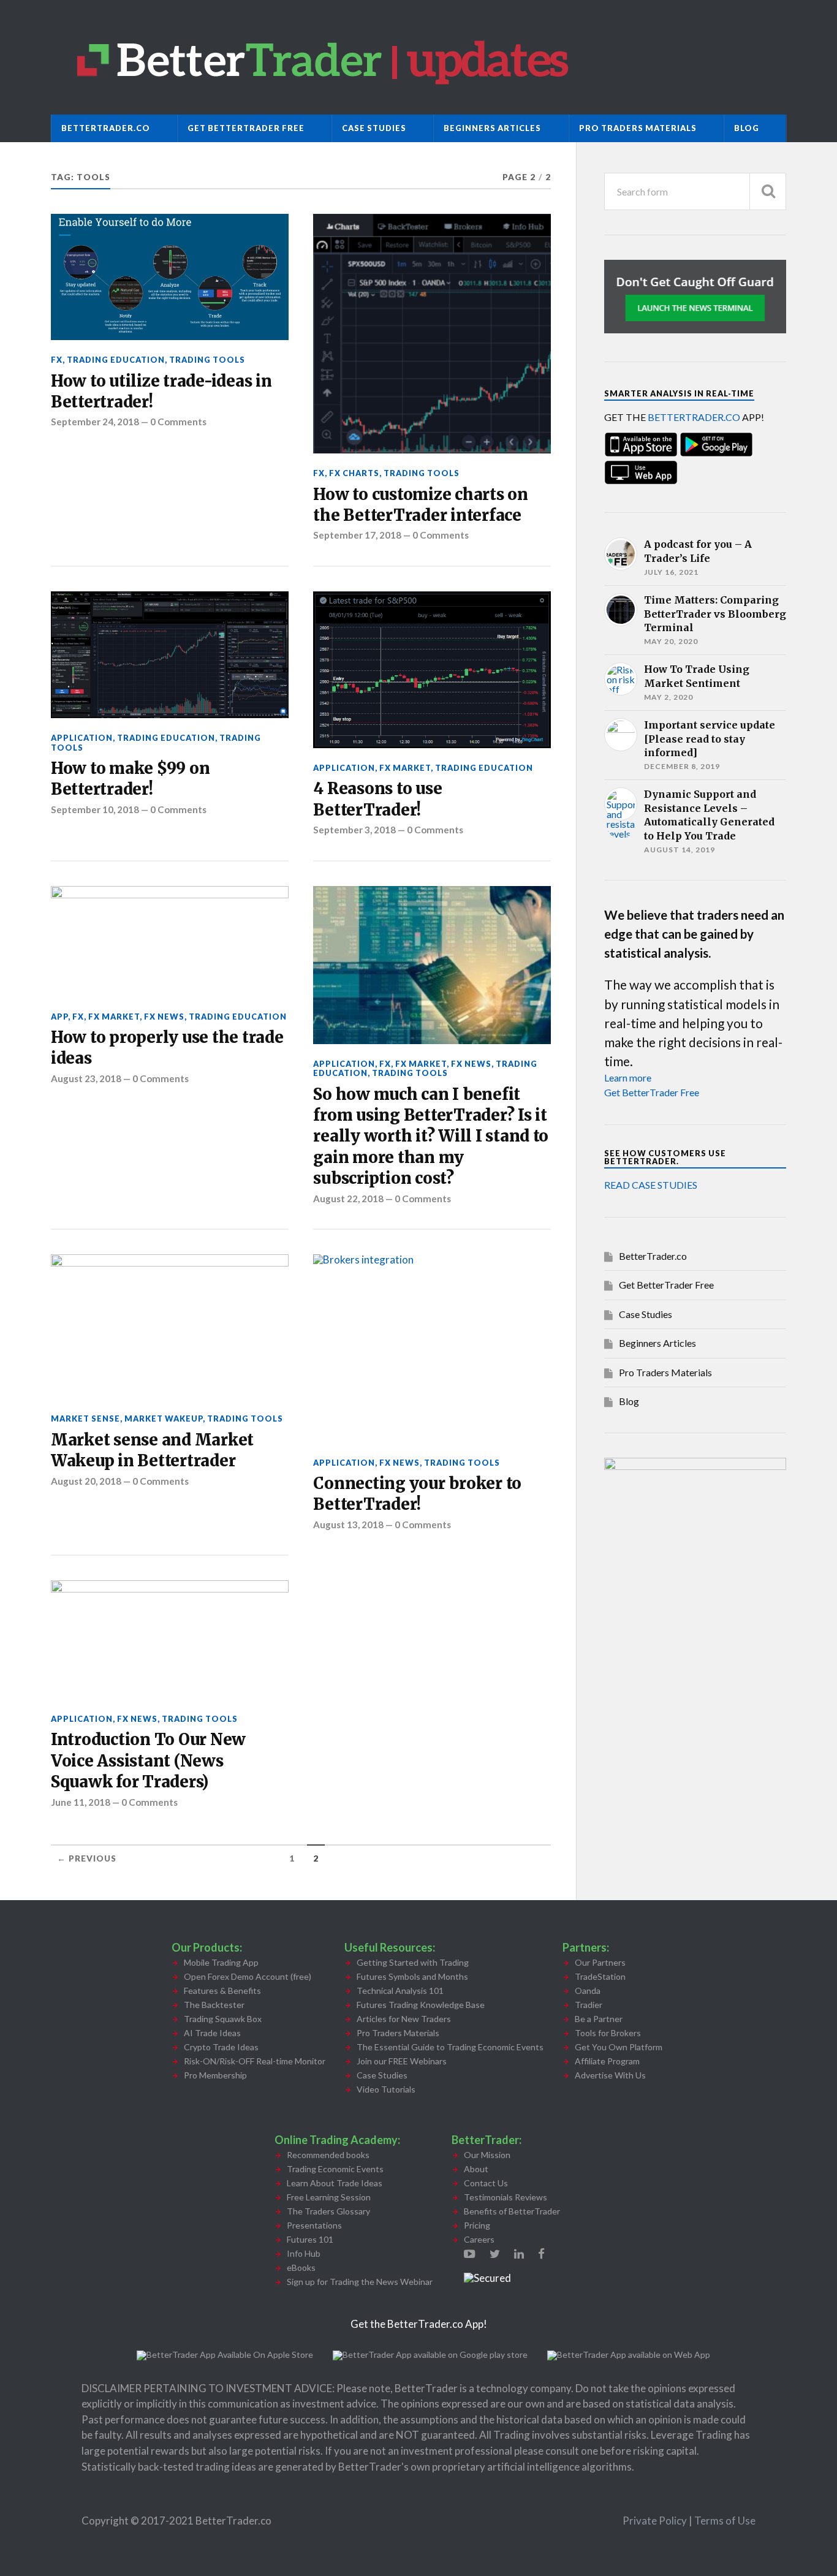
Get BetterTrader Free (246, 128)
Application (82, 738)
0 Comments (178, 422)
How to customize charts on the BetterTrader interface (420, 505)
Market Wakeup (164, 1419)
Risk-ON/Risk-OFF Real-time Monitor (255, 2061)
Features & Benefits (222, 1991)
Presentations (314, 2225)
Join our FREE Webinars (402, 2061)
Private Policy (656, 2521)
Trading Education (116, 360)
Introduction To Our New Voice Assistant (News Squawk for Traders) (148, 1761)
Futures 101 (310, 2239)
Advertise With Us (610, 2075)
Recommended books (328, 2155)
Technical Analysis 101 (400, 1991)
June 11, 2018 (81, 1802)
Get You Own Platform (619, 2047)
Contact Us (486, 2183)
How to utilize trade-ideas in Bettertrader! (161, 392)
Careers (479, 2239)
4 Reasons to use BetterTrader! (377, 799)
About (476, 2169)
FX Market (405, 768)
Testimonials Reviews (506, 2197)
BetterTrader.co (106, 128)
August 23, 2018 (86, 1078)
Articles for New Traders (404, 2019)
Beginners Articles (492, 128)
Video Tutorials (386, 2089)
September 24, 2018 (95, 422)
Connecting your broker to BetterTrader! (417, 1494)
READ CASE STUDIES (651, 1185)
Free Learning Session (329, 2197)
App (59, 1017)
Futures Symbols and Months (412, 1976)
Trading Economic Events (335, 2169)
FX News (164, 1017)
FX (57, 360)
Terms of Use (725, 2521)
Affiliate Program (607, 2061)
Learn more (628, 1078)
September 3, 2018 (354, 830)
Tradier (589, 2005)
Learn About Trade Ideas (335, 2183)
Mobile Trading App (221, 1962)
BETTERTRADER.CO (694, 417)
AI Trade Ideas (212, 2033)
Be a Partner (599, 2019)
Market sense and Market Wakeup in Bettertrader (152, 1450)
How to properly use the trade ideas (167, 1048)
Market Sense (85, 1419)
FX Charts (354, 473)
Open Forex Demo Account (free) (248, 1976)
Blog (747, 128)
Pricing (477, 2225)
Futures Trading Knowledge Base (421, 2005)
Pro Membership (215, 2075)
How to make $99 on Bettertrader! (130, 779)
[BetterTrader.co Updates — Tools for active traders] (418, 57)
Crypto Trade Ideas (221, 2047)
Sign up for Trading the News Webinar (360, 2282)
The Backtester (214, 2005)
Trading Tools (207, 360)
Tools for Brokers (608, 2033)
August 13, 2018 (348, 1525)
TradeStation (600, 1976)
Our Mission (487, 2155)
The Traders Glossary (328, 2211)
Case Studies (374, 128)
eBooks (301, 2267)
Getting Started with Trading (413, 1962)
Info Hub (304, 2253)
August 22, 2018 (348, 1199)
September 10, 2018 (95, 809)
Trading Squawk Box (223, 2019)
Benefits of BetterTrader (512, 2211)
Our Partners (600, 1962)
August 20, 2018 (86, 1481)
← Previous (87, 1858)
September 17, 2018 (357, 535)
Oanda (588, 1991)
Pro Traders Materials (638, 128)
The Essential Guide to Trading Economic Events (450, 2047)
